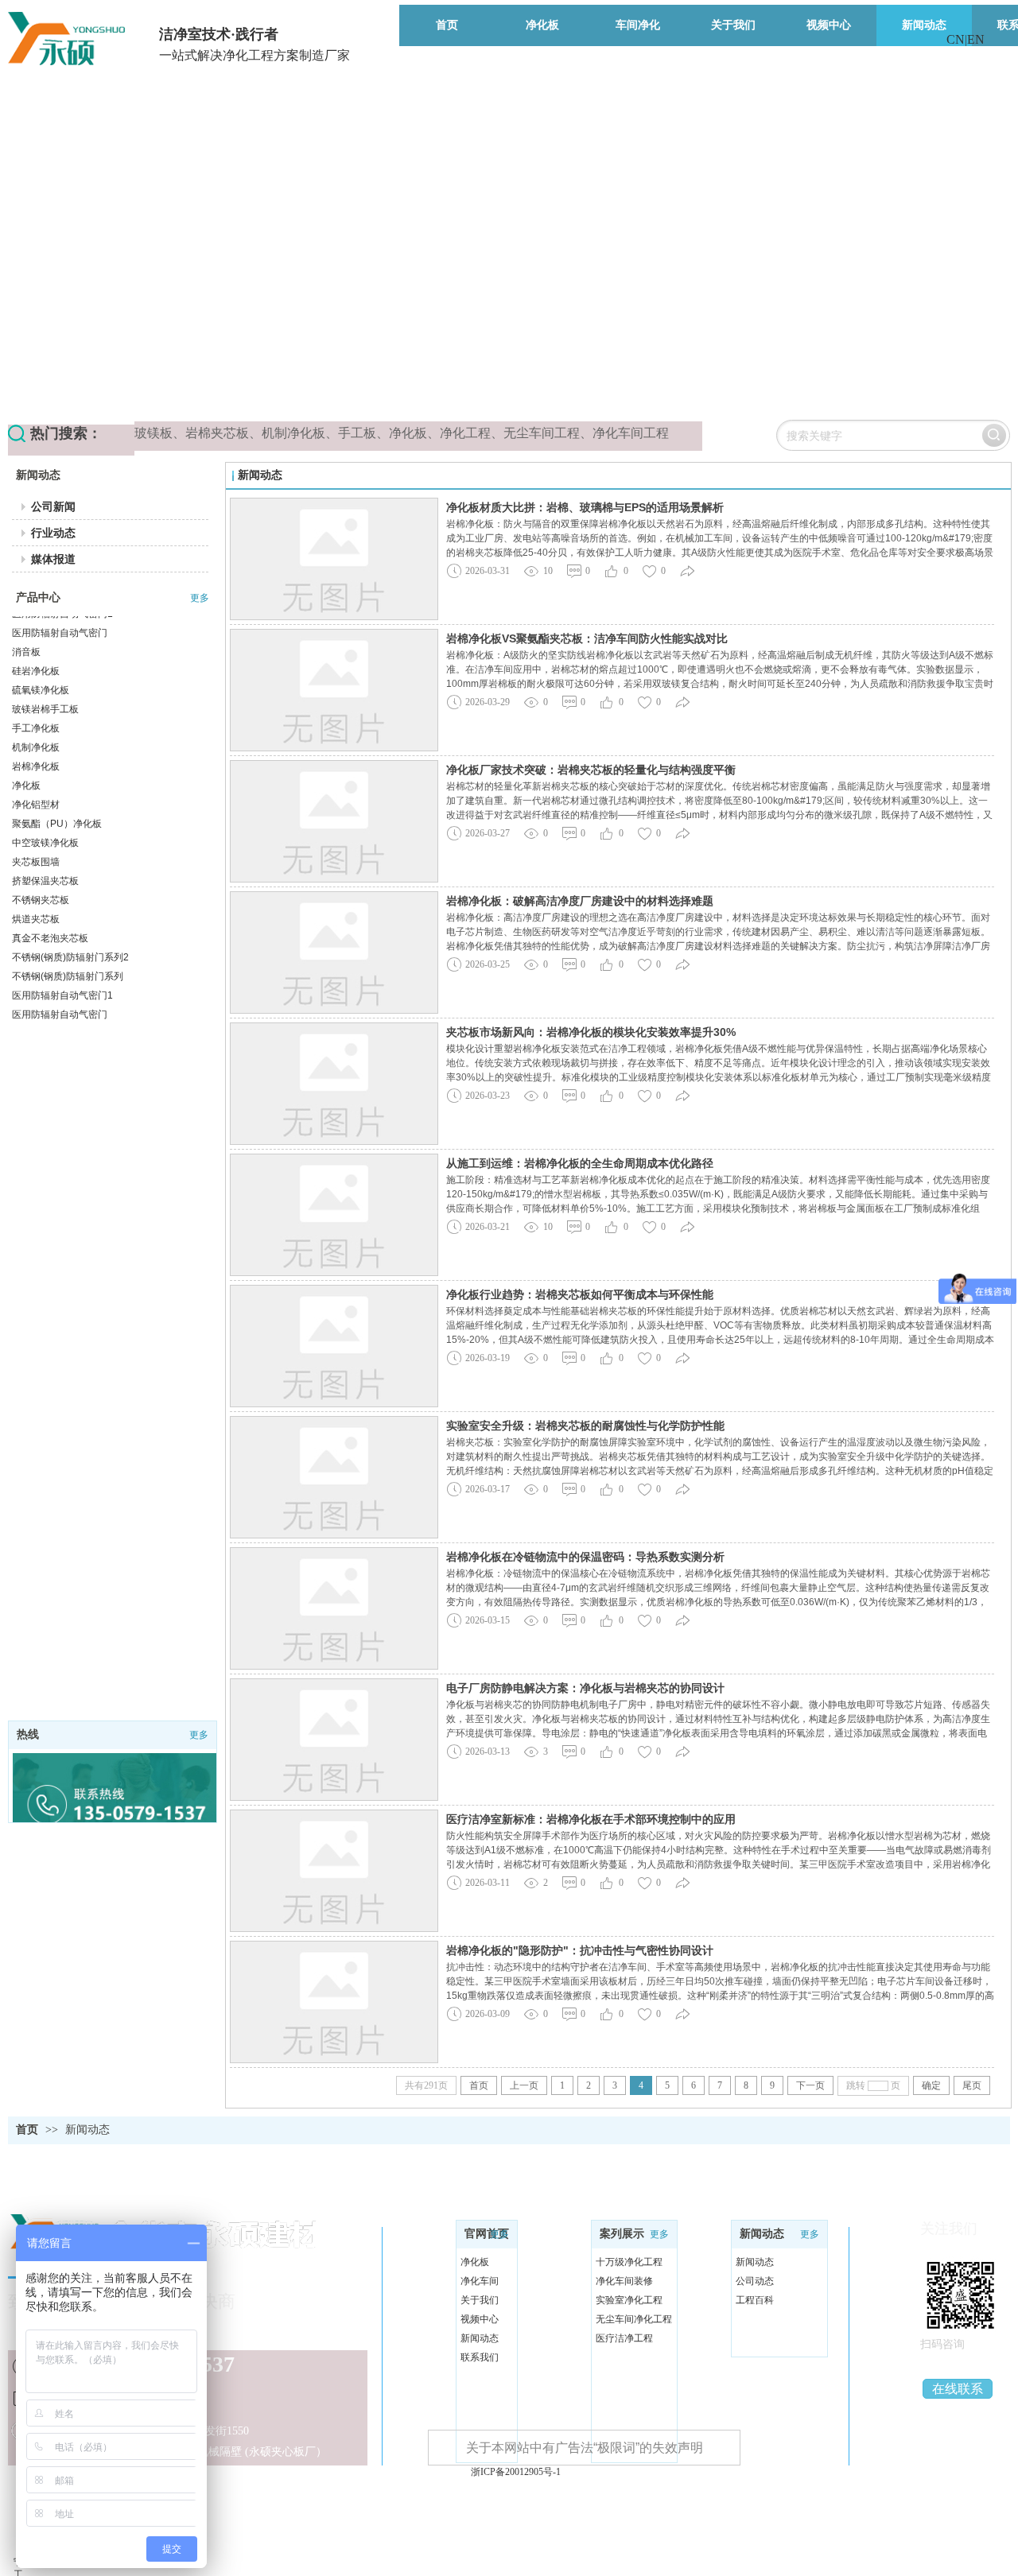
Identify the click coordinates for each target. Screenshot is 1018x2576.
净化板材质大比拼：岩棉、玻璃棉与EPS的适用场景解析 (585, 507)
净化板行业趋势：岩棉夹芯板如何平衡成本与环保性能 (580, 1294)
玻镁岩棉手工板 (45, 673)
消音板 (26, 616)
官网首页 (487, 2234)
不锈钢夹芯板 (41, 864)
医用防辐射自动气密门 (60, 979)
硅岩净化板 (36, 635)
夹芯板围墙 (36, 826)
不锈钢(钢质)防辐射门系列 (68, 941)
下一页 (810, 2085)
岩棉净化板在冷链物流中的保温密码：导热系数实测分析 (585, 1557)
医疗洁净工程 (624, 2338)
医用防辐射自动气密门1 (62, 960)
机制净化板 (36, 712)
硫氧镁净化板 (41, 654)
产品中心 (38, 597)
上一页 (524, 2085)
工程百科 (755, 2300)
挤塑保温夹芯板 (45, 845)
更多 (200, 598)
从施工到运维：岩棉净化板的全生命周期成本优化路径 (580, 1163)
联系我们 (480, 2357)
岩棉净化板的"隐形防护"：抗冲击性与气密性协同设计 (580, 1950)
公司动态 (755, 2281)
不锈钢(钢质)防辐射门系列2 (70, 921)
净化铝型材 (36, 769)
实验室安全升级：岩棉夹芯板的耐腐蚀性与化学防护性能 (585, 1426)
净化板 (26, 750)
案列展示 (622, 2234)
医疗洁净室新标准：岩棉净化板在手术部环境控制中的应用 (591, 1819)
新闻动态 (87, 2130)
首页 (479, 2085)
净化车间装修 (624, 2281)
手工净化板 (36, 692)
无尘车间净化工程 (634, 2319)
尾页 (972, 2085)
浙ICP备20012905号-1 (516, 2472)
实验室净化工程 (629, 2300)
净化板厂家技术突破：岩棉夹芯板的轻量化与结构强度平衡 (591, 770)
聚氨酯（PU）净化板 (57, 788)
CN (956, 39)
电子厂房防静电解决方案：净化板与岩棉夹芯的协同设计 (585, 1688)
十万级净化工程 (629, 2262)
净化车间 (480, 2281)
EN (976, 39)
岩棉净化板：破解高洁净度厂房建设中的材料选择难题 (580, 901)
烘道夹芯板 (36, 883)
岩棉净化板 (36, 731)
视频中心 (480, 2319)
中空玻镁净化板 (45, 807)
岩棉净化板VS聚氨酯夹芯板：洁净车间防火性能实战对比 (587, 638)
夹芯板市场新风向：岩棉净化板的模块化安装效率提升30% (591, 1032)
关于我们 (480, 2300)
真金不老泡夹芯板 (50, 902)
